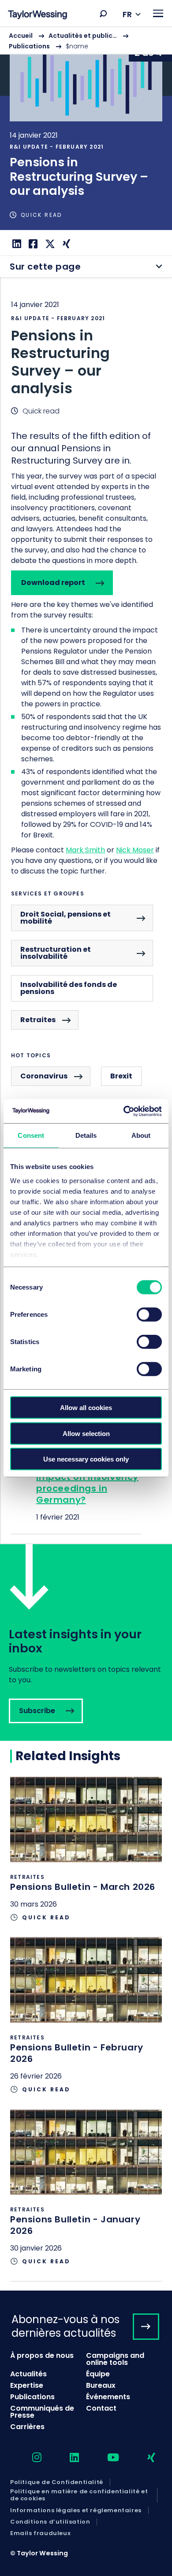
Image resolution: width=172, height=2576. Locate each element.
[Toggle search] (103, 14)
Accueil (21, 36)
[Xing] (65, 244)
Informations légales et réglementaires (76, 2510)
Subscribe (86, 1642)
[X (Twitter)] (49, 244)
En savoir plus (86, 128)
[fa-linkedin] (67, 2458)
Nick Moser (135, 850)
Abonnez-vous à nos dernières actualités (65, 2326)
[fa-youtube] (105, 2458)
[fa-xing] (144, 2458)
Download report (53, 583)
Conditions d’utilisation (50, 2522)
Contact (101, 2408)
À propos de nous (42, 2355)
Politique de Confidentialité (57, 2482)
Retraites (38, 1020)
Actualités (28, 2374)
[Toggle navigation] (158, 13)
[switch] (149, 1315)
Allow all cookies (86, 1408)
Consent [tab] (31, 1135)
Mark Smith (85, 850)
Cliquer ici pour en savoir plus (86, 1857)
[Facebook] (32, 244)
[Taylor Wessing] (37, 16)
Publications (29, 46)
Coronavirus (44, 1076)
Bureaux (101, 2385)
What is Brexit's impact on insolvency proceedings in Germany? (87, 1483)
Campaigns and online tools (115, 2359)
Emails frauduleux (40, 2533)
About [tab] (141, 1135)
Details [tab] (86, 1135)
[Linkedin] (16, 244)
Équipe (98, 2374)
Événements (108, 2397)
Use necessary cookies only (86, 1459)
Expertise (27, 2385)
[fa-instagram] (29, 2458)
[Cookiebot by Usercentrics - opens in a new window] (124, 1111)
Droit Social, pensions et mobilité (65, 918)
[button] (103, 14)
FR (127, 14)
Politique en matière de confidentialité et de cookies (79, 2495)
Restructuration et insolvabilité (56, 953)
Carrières (27, 2427)
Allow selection (86, 1433)
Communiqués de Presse (42, 2412)
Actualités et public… (83, 36)
